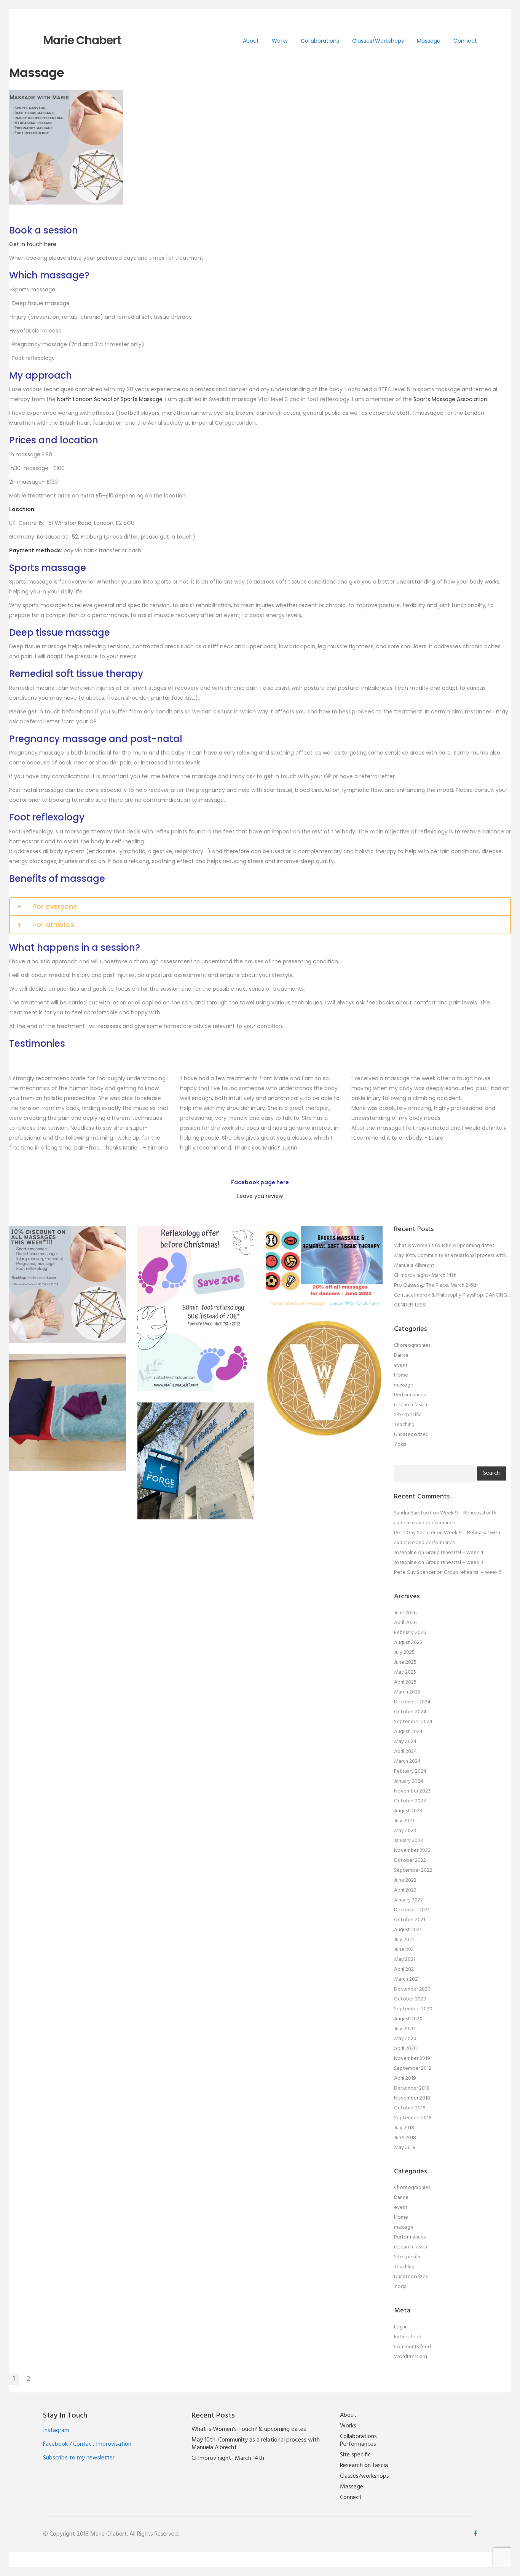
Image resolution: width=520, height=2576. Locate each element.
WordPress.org (411, 2357)
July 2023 (404, 1821)
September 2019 (413, 2068)
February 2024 (410, 1771)
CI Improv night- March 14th (425, 1275)
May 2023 (405, 1831)
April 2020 (405, 2049)
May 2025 (405, 1672)
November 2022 (412, 1851)
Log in (401, 2327)
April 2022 (405, 1890)
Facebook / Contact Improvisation (87, 2444)
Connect (465, 41)
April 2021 (405, 1969)
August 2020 (408, 2019)
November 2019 (412, 2059)
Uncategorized (411, 1435)
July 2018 (404, 2128)
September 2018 (413, 2118)
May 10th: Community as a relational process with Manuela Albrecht (256, 2444)
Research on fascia (364, 2466)
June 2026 (405, 1613)
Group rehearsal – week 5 (473, 1573)
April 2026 (405, 1623)
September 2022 (413, 1870)
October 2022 (410, 1860)
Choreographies (412, 1346)
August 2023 (408, 1811)
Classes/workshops (378, 41)
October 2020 (410, 1999)
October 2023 (410, 1801)
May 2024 (405, 1742)
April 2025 (405, 1682)
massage (404, 1385)
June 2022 (405, 1880)
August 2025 (408, 1643)
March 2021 (407, 1979)
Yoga (400, 1445)
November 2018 (412, 2098)
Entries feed (408, 2337)
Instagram (56, 2430)
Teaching (404, 1425)
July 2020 (404, 2029)
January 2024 (409, 1781)
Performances (410, 1395)
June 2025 (405, 1662)
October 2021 (410, 1920)
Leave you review (260, 1196)
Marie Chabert (82, 40)
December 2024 (412, 1702)
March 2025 (407, 1692)
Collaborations (320, 41)
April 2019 (405, 2078)
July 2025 (404, 1653)
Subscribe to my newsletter (79, 2458)
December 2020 (412, 1989)
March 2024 (407, 1761)
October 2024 (410, 1712)
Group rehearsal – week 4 (454, 1553)
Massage (429, 41)
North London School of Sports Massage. (111, 399)
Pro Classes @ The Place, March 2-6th (436, 1285)
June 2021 (405, 1950)
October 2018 (410, 2108)
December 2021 (412, 1910)
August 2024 (408, 1732)
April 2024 (405, 1752)
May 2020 (405, 2039)
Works (280, 41)
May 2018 (405, 2148)
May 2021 (405, 1960)
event (401, 1365)
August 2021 (408, 1930)
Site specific (408, 1415)
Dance (401, 1355)
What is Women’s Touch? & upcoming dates (444, 1246)
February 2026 (410, 1633)
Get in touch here (33, 244)
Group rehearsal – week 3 (454, 1563)
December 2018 (412, 2088)
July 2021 (404, 1940)
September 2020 (413, 2009)
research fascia (411, 1405)
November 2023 (412, 1791)
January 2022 (408, 1900)
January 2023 (408, 1841)
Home (401, 1375)
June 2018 (405, 2138)
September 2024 (413, 1722)
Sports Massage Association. (451, 399)
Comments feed (412, 2347)
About (251, 41)
